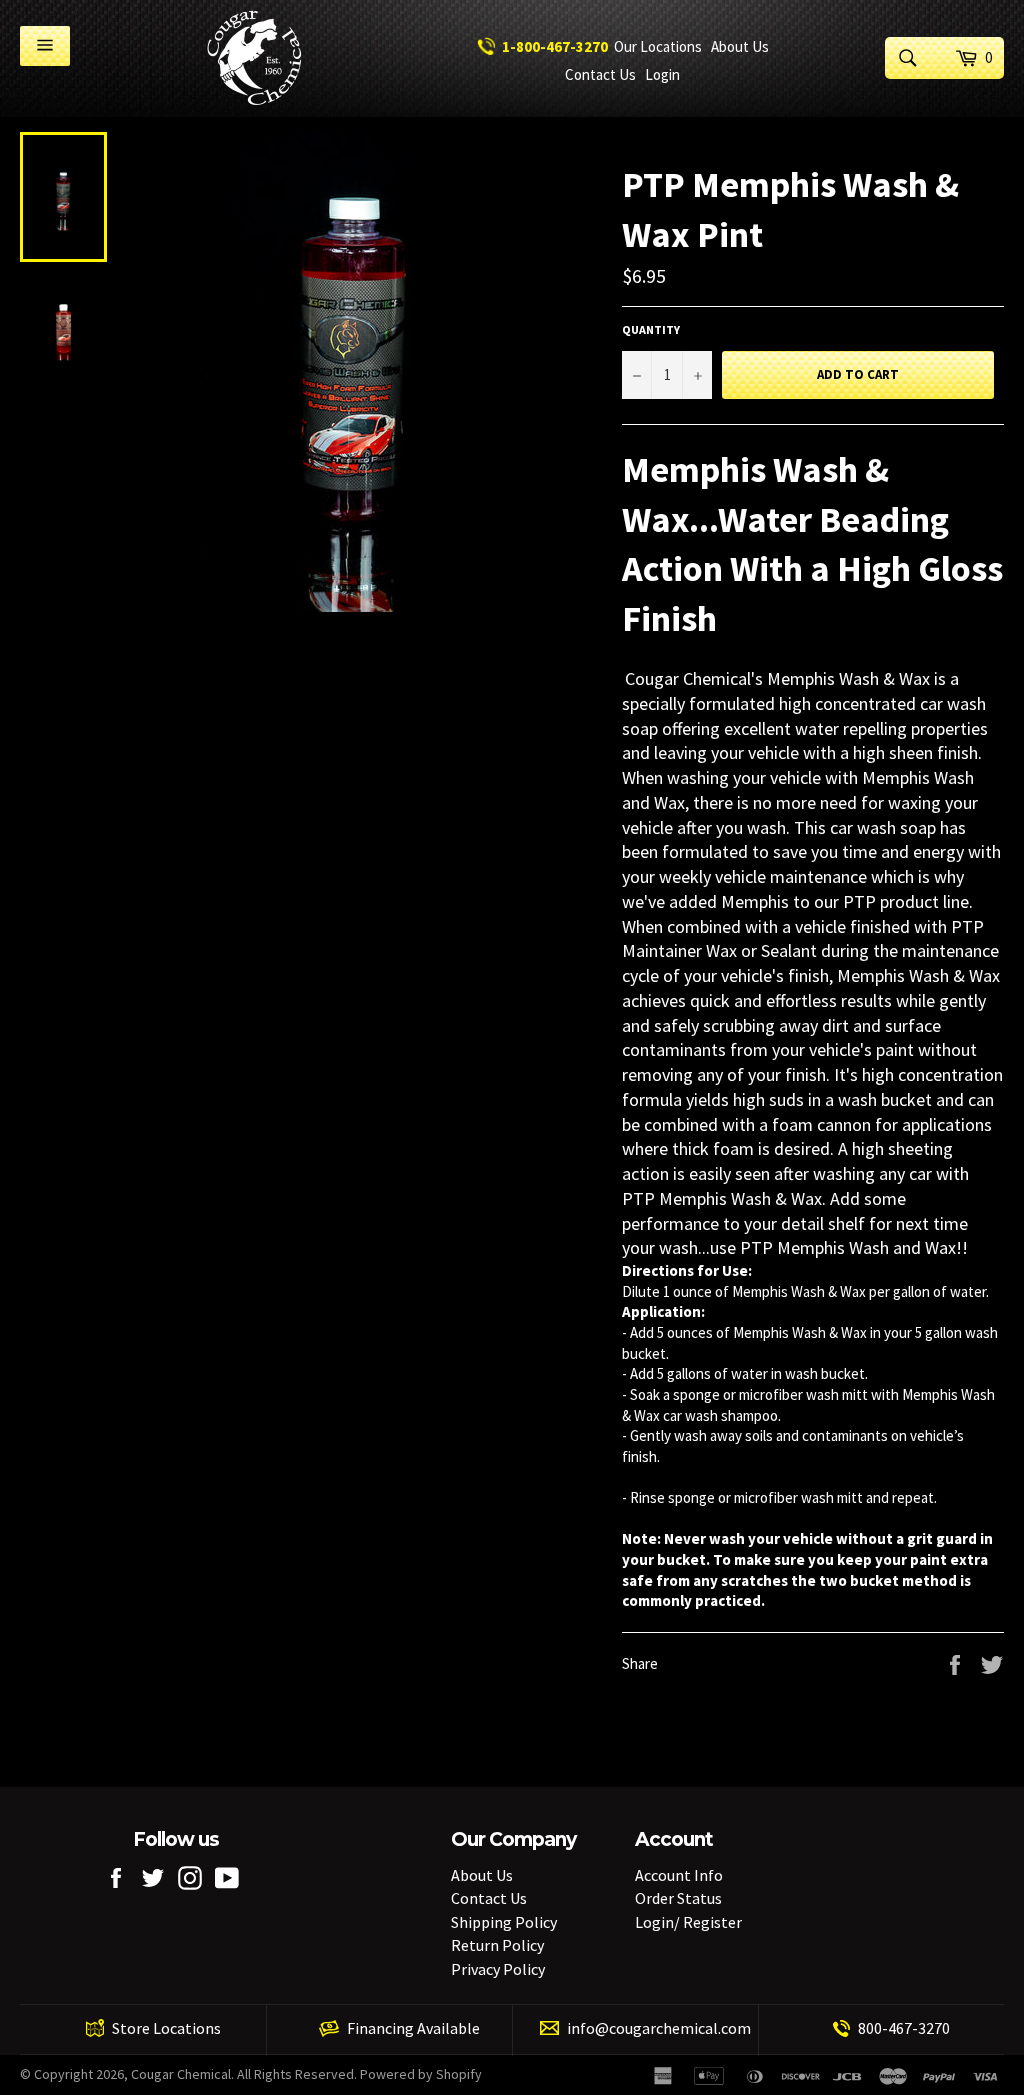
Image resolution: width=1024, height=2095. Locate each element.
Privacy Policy (498, 1969)
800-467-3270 (904, 2028)
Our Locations (658, 46)
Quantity (651, 329)
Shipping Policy (504, 1922)
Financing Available (413, 2028)
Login (662, 74)
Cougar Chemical (181, 2074)
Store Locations (166, 2028)
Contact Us (600, 74)
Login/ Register (688, 1922)
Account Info (679, 1875)
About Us (482, 1875)
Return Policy (497, 1945)
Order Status (678, 1898)
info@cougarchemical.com (659, 2028)
